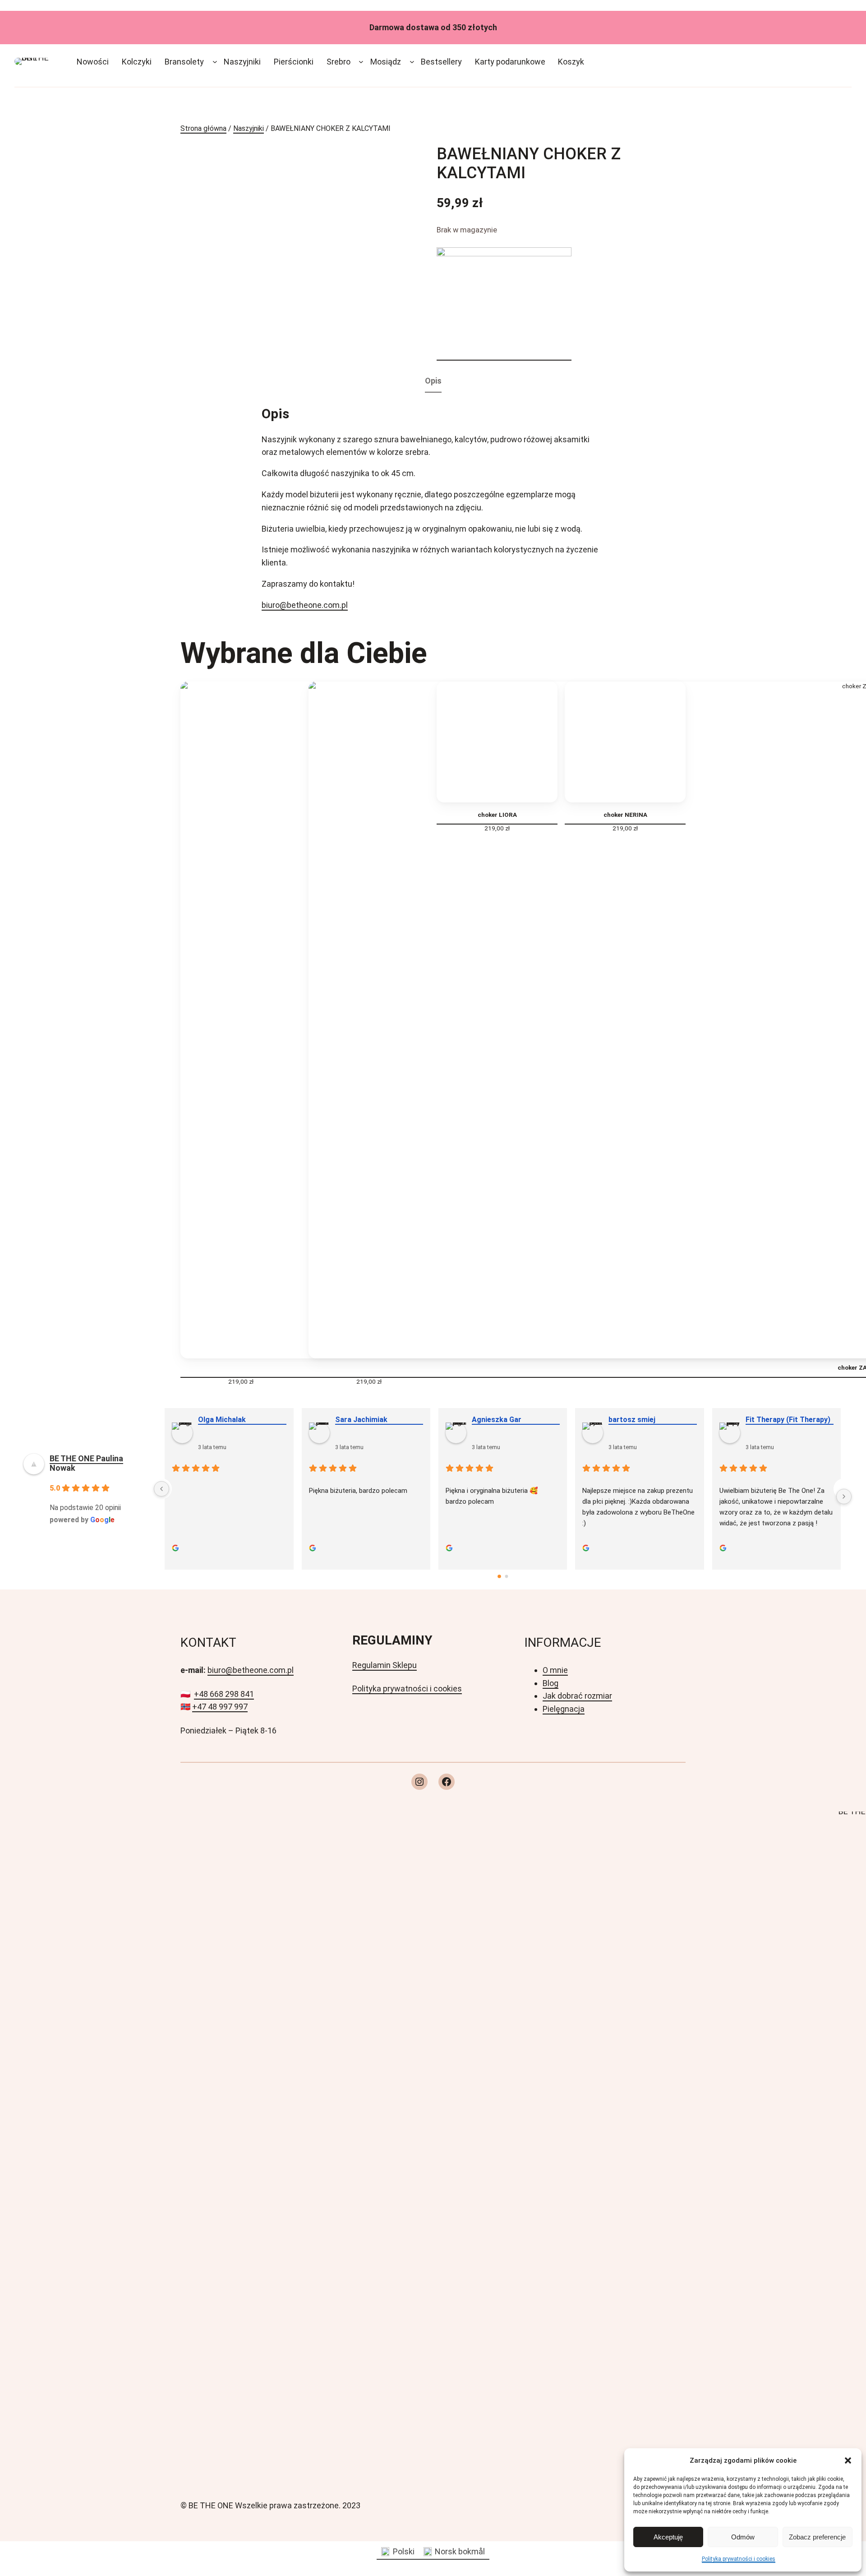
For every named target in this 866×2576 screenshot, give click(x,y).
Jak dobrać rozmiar (577, 1696)
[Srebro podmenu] (361, 62)
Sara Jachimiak (360, 1420)
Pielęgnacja (564, 1709)
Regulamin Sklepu (385, 1665)
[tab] (433, 382)
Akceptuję (668, 2537)
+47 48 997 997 (220, 1707)
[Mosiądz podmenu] (412, 62)
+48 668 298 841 (224, 1694)
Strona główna (203, 128)
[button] (848, 2460)
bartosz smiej (631, 1420)
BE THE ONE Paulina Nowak (86, 1463)
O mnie (555, 1670)
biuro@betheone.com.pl (305, 605)
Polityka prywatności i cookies (739, 2559)
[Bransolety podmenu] (215, 62)
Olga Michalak (221, 1420)
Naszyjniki (249, 128)
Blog (550, 1683)
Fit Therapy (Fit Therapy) (787, 1420)
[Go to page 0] (499, 1577)
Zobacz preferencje (817, 2537)
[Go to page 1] (507, 1576)
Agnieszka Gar (496, 1420)
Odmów (743, 2537)
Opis (433, 381)
